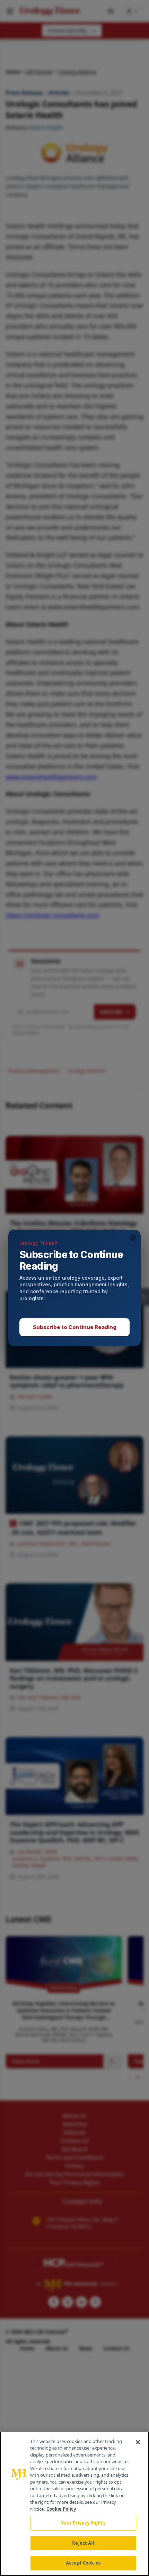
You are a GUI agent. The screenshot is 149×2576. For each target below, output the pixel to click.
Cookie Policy (61, 2509)
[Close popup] (133, 1238)
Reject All (83, 2543)
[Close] (138, 2442)
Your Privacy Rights (83, 2523)
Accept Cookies (83, 2563)
